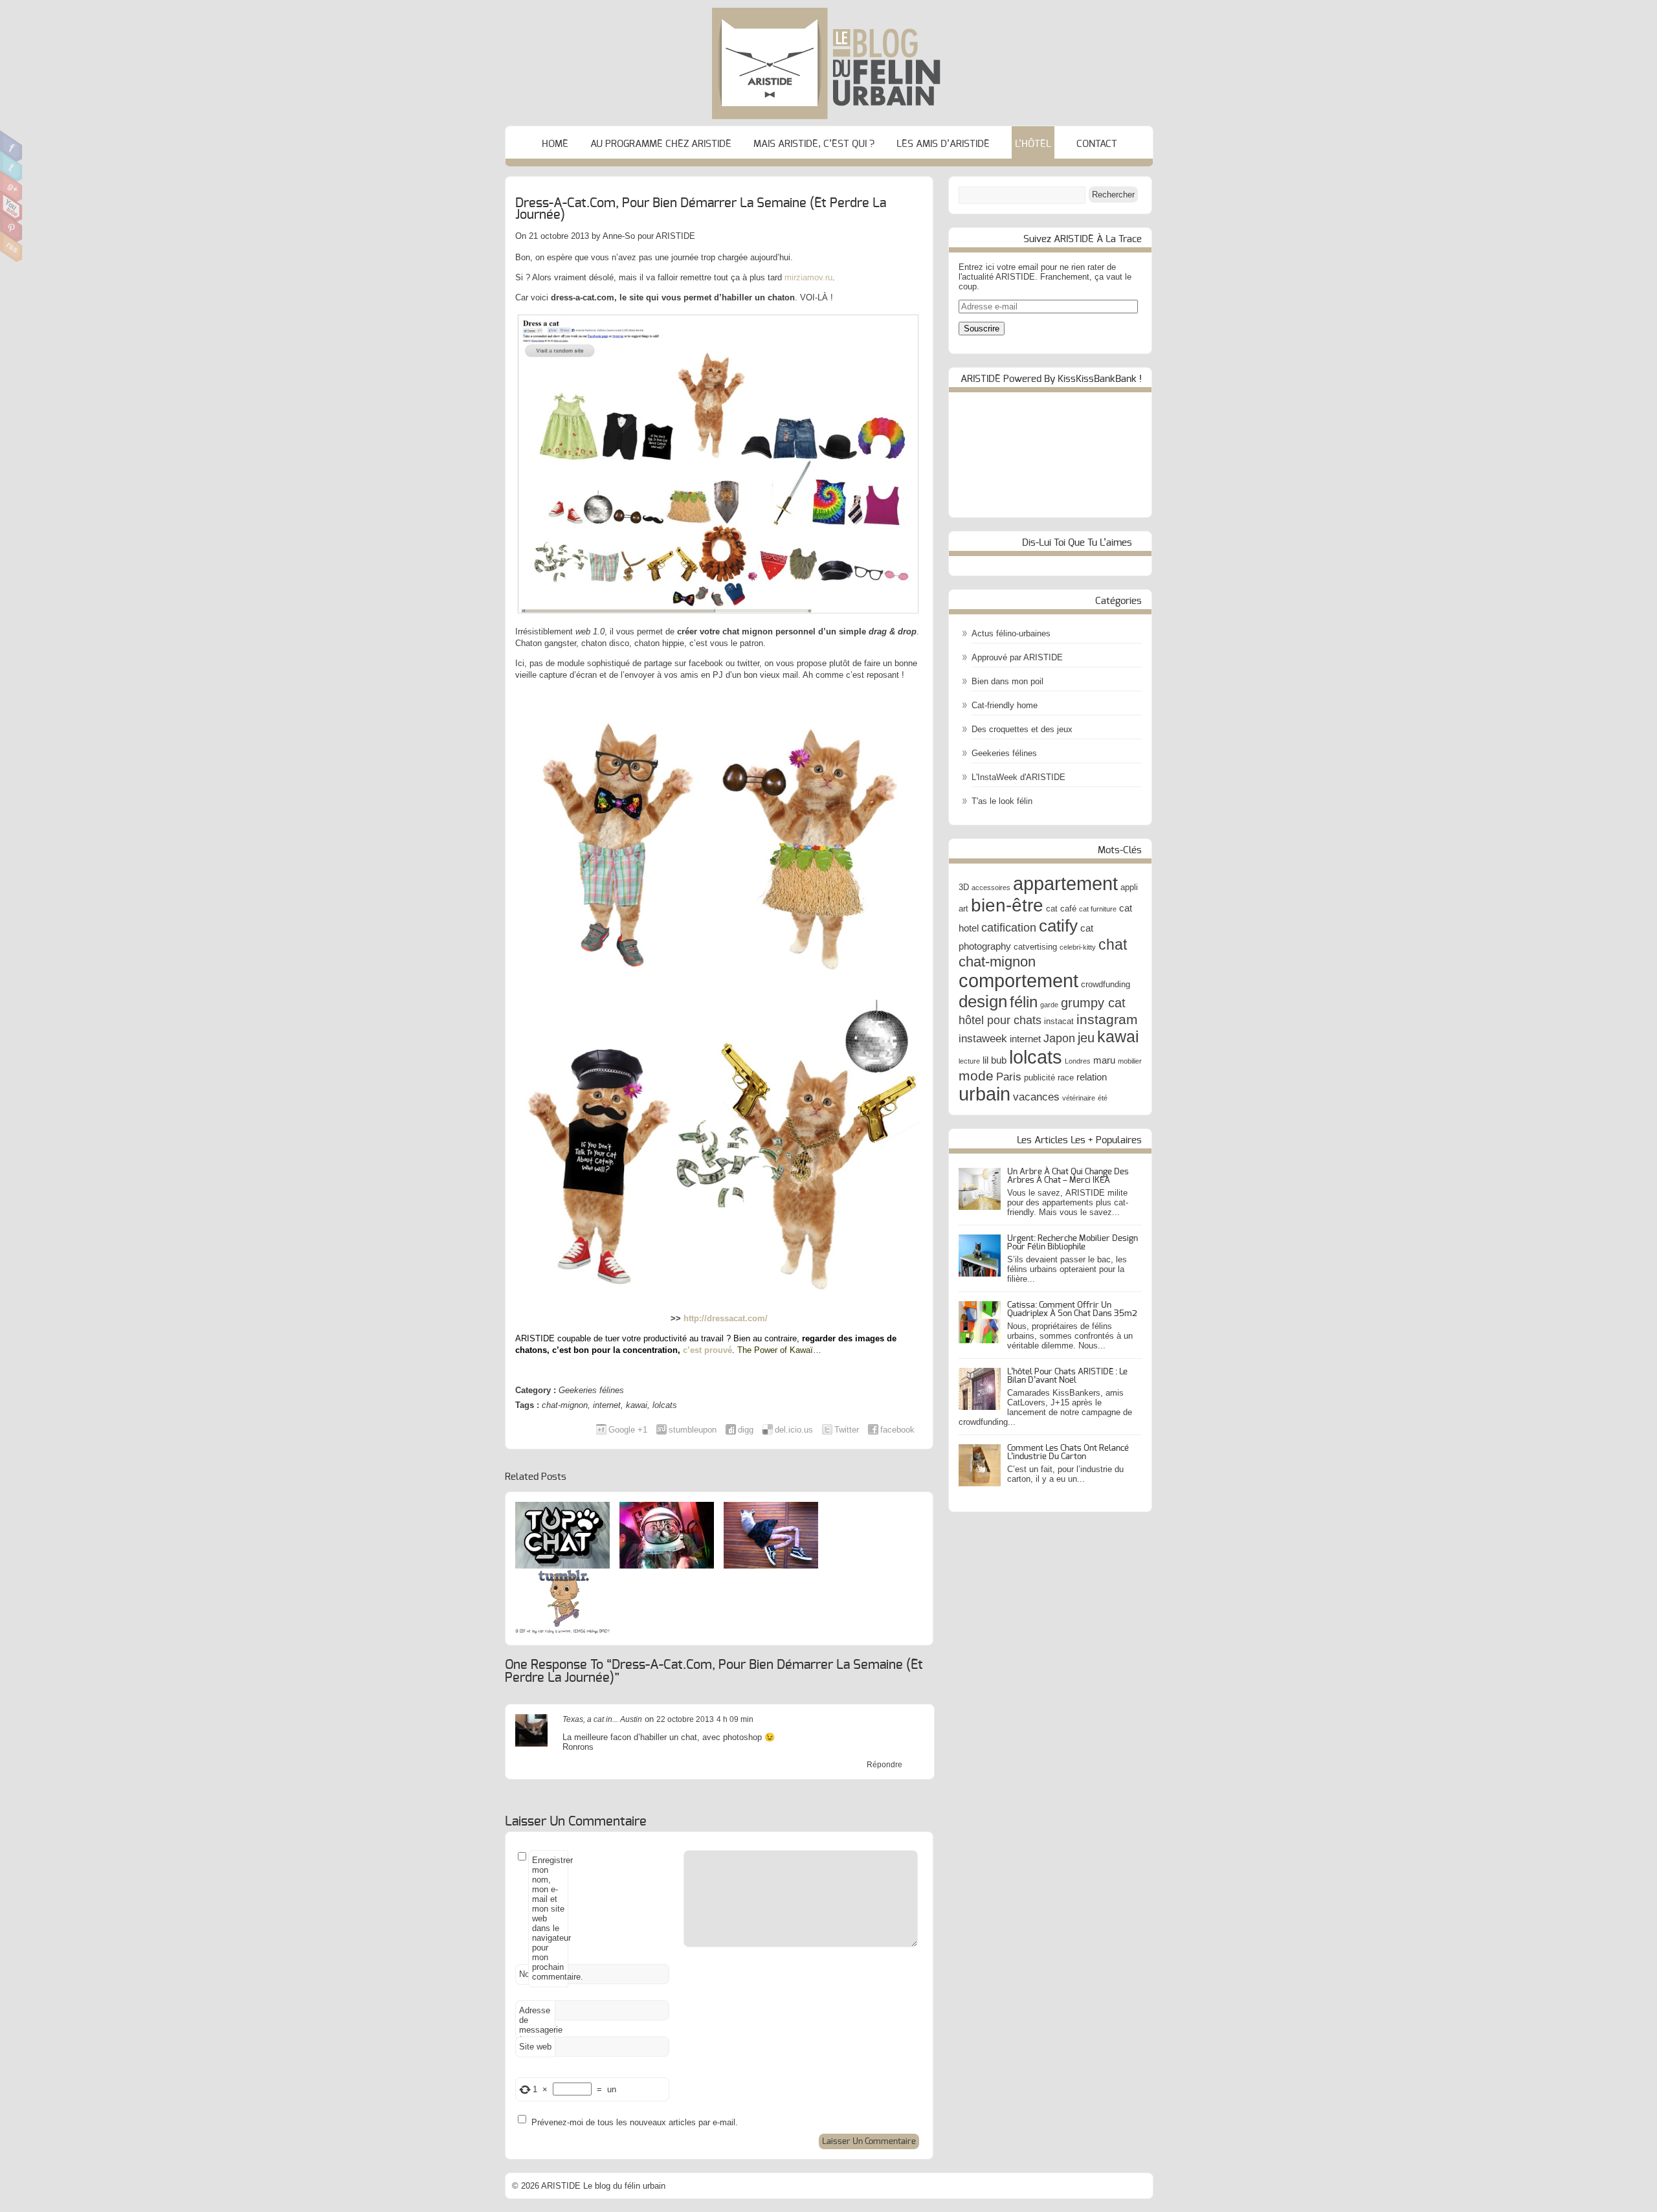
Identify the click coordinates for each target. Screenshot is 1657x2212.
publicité (1040, 1078)
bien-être (1007, 905)
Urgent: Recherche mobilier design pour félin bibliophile (1073, 1243)
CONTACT (1097, 144)
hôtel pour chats (1000, 1020)
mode (976, 1076)
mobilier (1130, 1061)
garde (1049, 1005)
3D (964, 887)
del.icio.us (794, 1430)
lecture (969, 1061)
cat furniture (1098, 909)
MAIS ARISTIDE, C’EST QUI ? (814, 144)
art (963, 909)
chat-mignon (565, 1405)
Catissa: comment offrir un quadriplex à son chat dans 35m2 (1072, 1310)
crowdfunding (1106, 984)
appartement (1065, 884)
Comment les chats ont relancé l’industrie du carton (1068, 1453)
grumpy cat (1093, 1003)
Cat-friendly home (1005, 705)
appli (1129, 887)
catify (1058, 926)
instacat (1059, 1021)
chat (1113, 944)
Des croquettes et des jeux (1022, 729)
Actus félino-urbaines (1011, 633)
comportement (1018, 981)
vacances (1036, 1097)
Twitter (11, 166)
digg (746, 1430)
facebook (897, 1430)
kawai (637, 1405)
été (1103, 1098)
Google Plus (11, 186)
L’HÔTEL (1033, 144)
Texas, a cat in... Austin (602, 1719)
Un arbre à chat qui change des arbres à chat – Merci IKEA (1068, 1176)
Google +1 (628, 1430)
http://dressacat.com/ (726, 1318)
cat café (1061, 909)
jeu (1086, 1038)
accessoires (991, 888)
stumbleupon (693, 1430)
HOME (555, 144)
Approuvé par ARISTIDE (1017, 657)
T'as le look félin (1002, 801)
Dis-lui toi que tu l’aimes (1077, 543)
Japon (1059, 1038)
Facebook (11, 146)
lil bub (995, 1060)
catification (1009, 927)
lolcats (665, 1405)
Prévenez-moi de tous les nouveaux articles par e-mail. (635, 2122)
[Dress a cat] (719, 465)
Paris (1009, 1077)
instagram (1107, 1019)
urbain (984, 1094)
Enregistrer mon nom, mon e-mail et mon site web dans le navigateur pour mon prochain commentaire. (550, 1918)
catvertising (1035, 947)
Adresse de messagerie (537, 2023)
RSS (11, 247)
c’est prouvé (707, 1350)
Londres (1078, 1061)
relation (1092, 1077)
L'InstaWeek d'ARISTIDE (1018, 777)
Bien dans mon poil (1007, 681)
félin (1024, 1002)
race (1066, 1078)
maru (1104, 1060)
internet (607, 1405)
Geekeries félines (591, 1390)
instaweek (983, 1038)
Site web (535, 2047)
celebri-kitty (1078, 947)
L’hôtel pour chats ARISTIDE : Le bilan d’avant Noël (1067, 1376)
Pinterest (11, 227)
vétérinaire (1079, 1098)
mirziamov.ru (808, 277)
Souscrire (982, 329)
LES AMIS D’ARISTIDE (943, 144)
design (983, 1001)
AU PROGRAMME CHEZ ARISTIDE (661, 144)
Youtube (11, 207)
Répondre (884, 1765)
